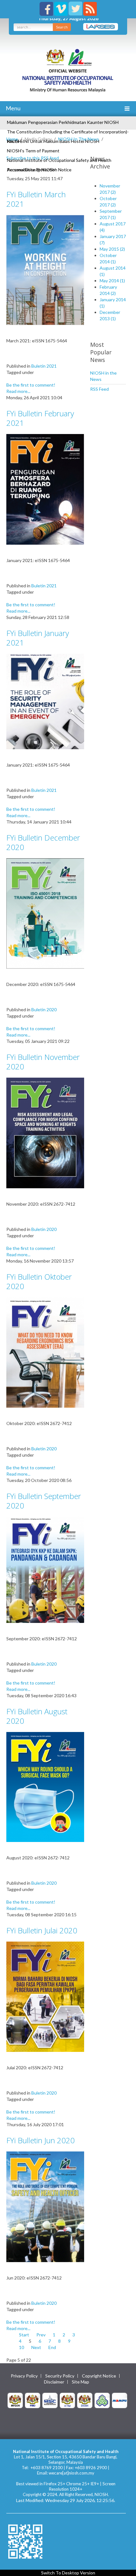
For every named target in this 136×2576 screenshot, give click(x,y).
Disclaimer (54, 2382)
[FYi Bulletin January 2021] (45, 701)
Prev (41, 2335)
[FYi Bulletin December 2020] (45, 913)
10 (22, 2347)
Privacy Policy (24, 2376)
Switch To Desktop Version (68, 2573)
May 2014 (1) (112, 281)
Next (36, 2347)
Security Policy (60, 2376)
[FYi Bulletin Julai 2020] (45, 1996)
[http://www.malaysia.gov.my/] (15, 2400)
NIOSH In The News (79, 139)
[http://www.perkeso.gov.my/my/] (102, 2400)
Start (24, 2335)
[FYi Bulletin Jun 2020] (45, 2206)
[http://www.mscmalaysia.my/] (50, 2400)
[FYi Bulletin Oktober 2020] (45, 1352)
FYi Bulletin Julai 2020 (42, 1930)
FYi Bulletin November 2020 (43, 1062)
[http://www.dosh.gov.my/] (85, 2400)
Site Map (80, 2382)
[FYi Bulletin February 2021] (45, 489)
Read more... (18, 391)
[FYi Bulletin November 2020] (45, 1132)
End (52, 2347)
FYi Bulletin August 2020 (37, 1716)
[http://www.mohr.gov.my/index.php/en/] (67, 2400)
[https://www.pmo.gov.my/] (33, 2400)
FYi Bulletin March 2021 (36, 199)
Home (12, 139)
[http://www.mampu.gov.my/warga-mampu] (120, 2400)
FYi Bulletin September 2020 (44, 1501)
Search (62, 27)
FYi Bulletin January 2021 (38, 638)
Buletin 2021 (44, 366)
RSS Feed (99, 389)
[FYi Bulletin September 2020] (45, 1569)
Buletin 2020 (44, 1010)
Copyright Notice (99, 2376)
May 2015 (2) (112, 249)
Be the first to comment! (31, 385)
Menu (13, 108)
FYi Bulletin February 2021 (40, 418)
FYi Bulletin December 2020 (43, 842)
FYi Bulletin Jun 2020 (40, 2140)
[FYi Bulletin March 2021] (45, 269)
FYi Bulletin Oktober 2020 (39, 1281)
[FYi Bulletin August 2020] (45, 1787)
